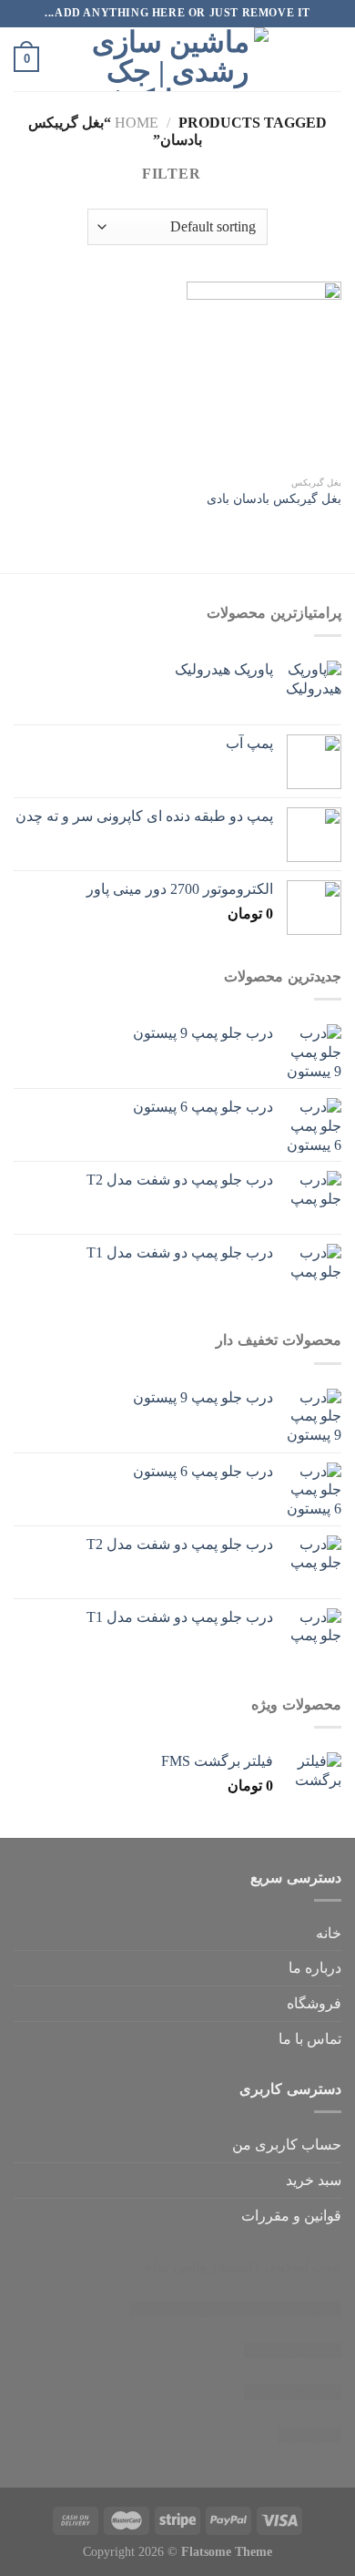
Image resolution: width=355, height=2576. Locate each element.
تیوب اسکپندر (301, 2266)
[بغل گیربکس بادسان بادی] (264, 375)
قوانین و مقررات (291, 2216)
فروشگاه (314, 2003)
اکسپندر (234, 2266)
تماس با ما (310, 2039)
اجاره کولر (235, 2309)
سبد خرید (314, 2180)
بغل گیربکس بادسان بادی (274, 499)
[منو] (330, 59)
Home (137, 123)
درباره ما (315, 1968)
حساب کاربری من (287, 2145)
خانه (329, 1933)
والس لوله (176, 2266)
